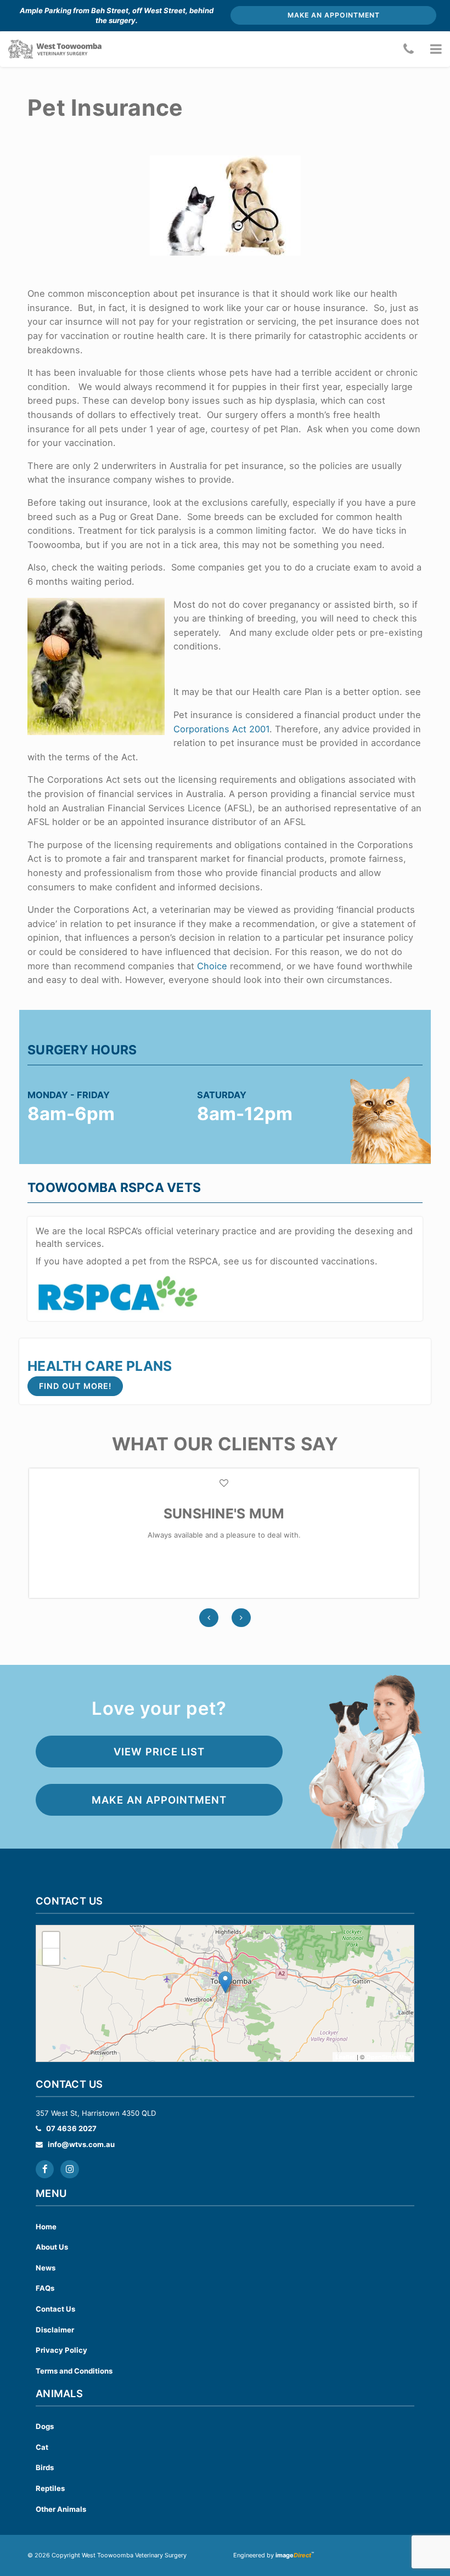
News (46, 2268)
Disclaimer (55, 2330)
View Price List (159, 1752)
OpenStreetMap (389, 2057)
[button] (436, 49)
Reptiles (50, 2488)
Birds (45, 2467)
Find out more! (75, 1386)
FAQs (45, 2288)
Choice (212, 966)
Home (46, 2227)
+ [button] (51, 1940)
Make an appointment (334, 15)
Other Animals (61, 2509)
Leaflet (345, 2057)
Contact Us (55, 2309)
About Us (52, 2247)
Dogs (45, 2426)
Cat (42, 2447)
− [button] (51, 1956)
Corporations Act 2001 (221, 729)
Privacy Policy (61, 2350)
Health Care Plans (100, 1366)
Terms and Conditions (74, 2371)
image (293, 2555)
